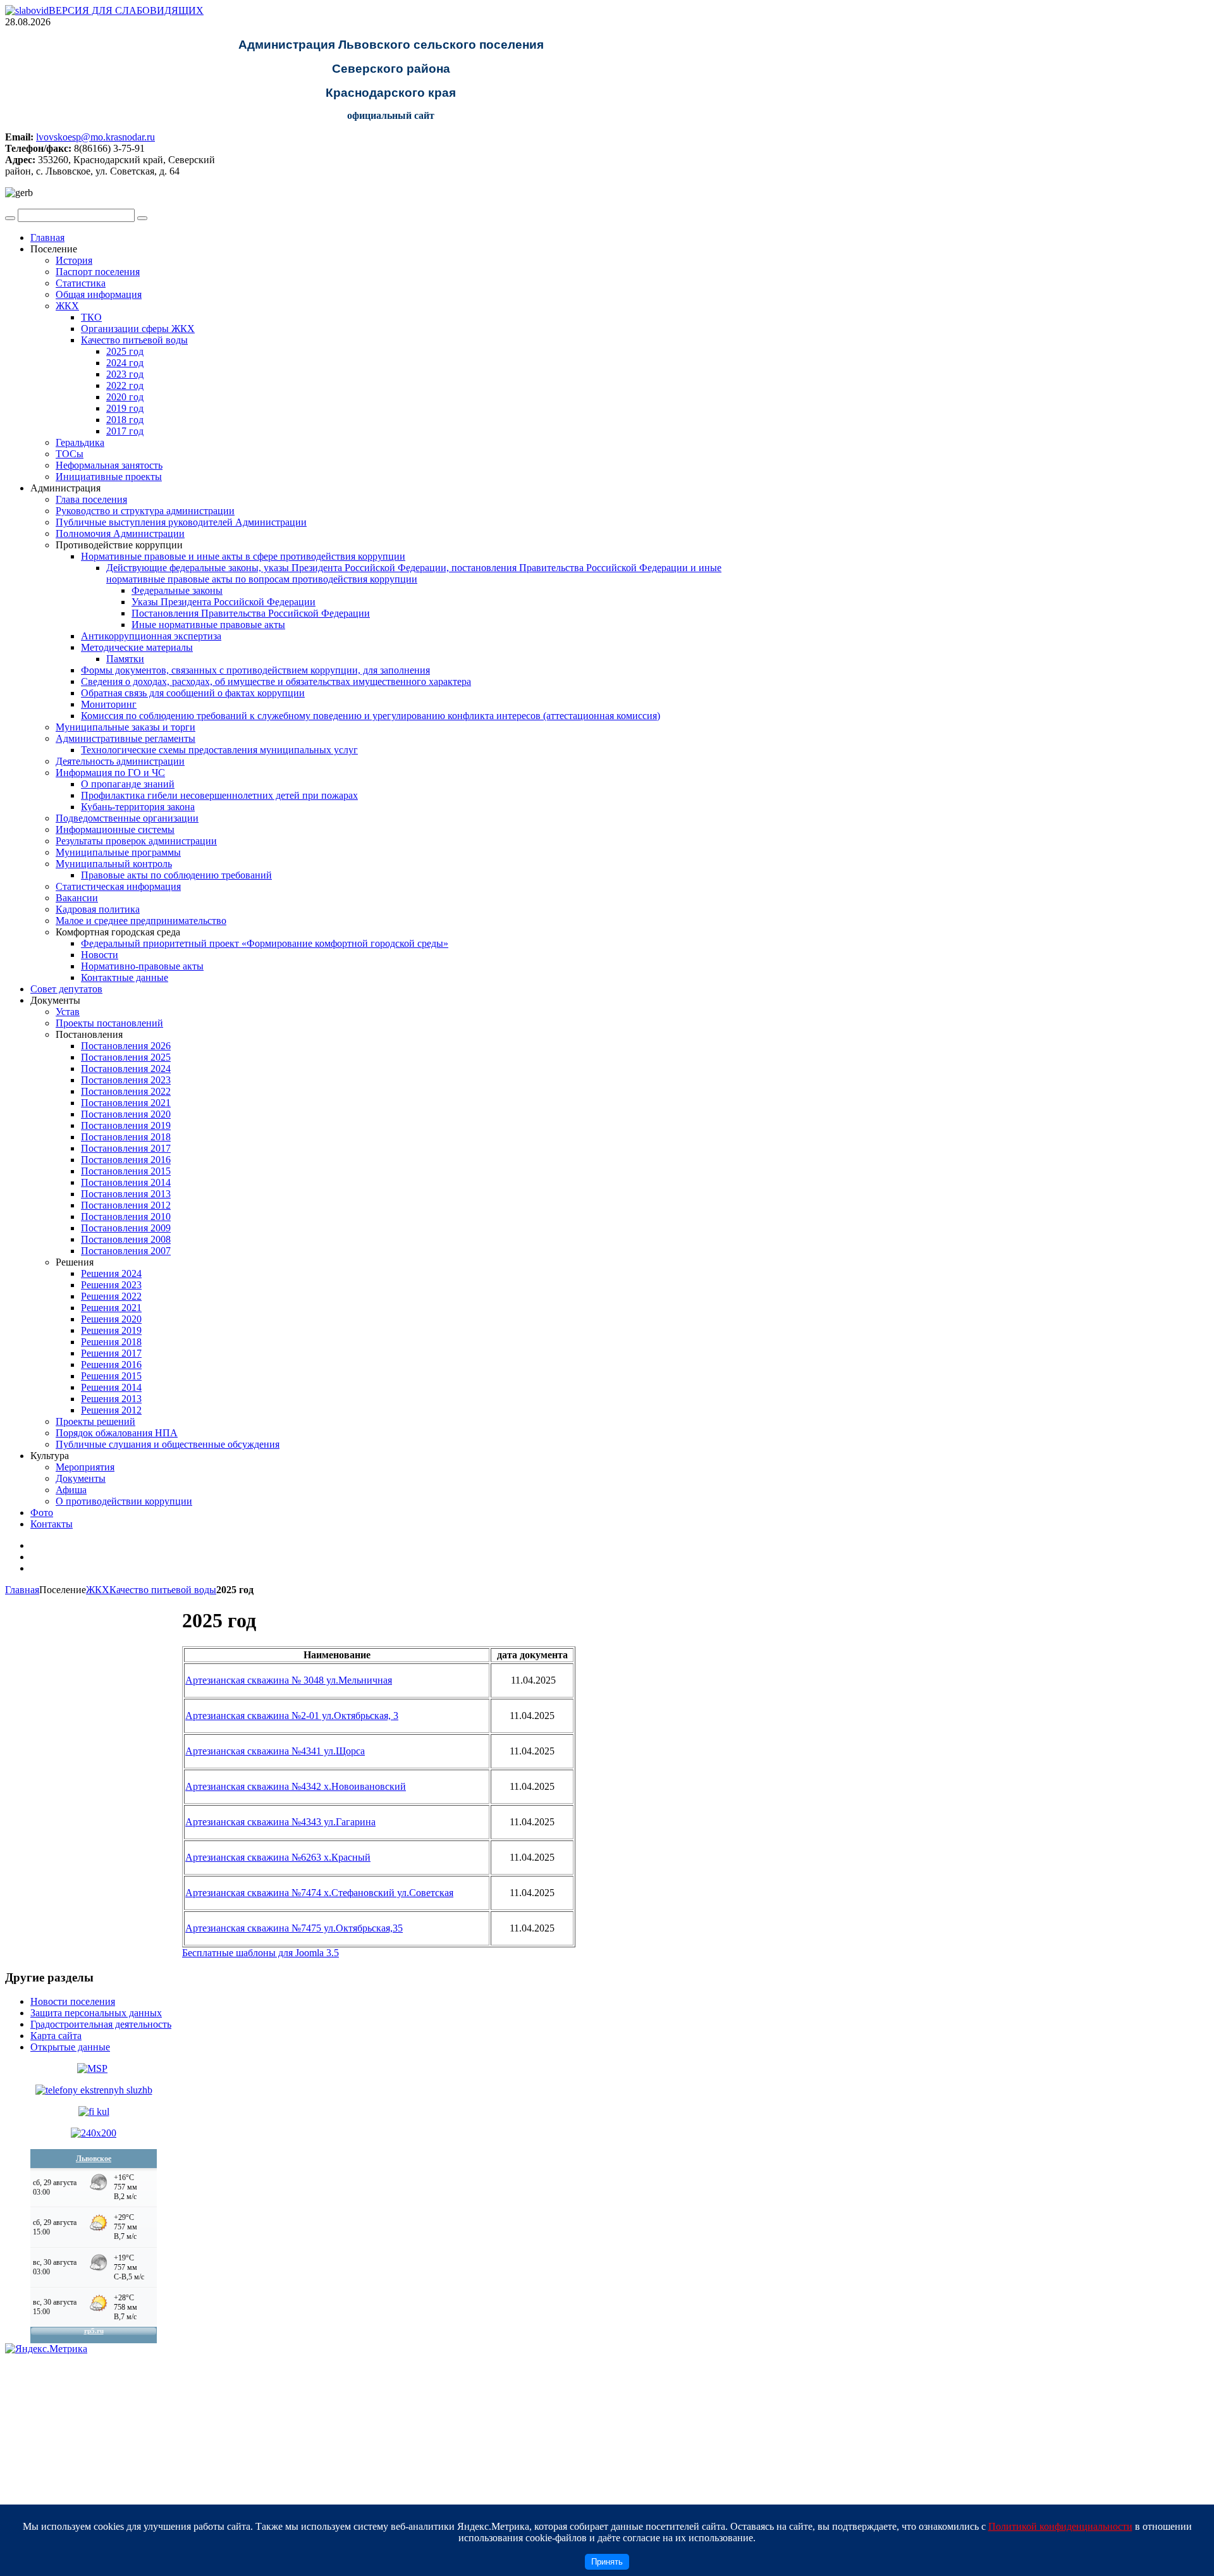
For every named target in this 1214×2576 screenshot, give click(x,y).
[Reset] (142, 218)
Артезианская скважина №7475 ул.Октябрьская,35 (294, 1928)
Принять (607, 2562)
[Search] (10, 218)
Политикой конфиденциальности (1060, 2526)
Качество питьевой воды (163, 1590)
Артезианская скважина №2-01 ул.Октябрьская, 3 (292, 1716)
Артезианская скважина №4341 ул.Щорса (275, 1751)
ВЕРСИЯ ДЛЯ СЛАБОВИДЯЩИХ (126, 10)
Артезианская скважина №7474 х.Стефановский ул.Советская (319, 1893)
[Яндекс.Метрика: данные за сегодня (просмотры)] (46, 2349)
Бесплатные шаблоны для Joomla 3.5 (261, 1953)
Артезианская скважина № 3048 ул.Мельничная (289, 1680)
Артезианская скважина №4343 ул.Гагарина (280, 1822)
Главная (22, 1590)
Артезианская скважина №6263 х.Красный (278, 1857)
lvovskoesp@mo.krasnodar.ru (95, 137)
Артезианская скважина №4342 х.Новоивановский (296, 1786)
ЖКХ (98, 1590)
